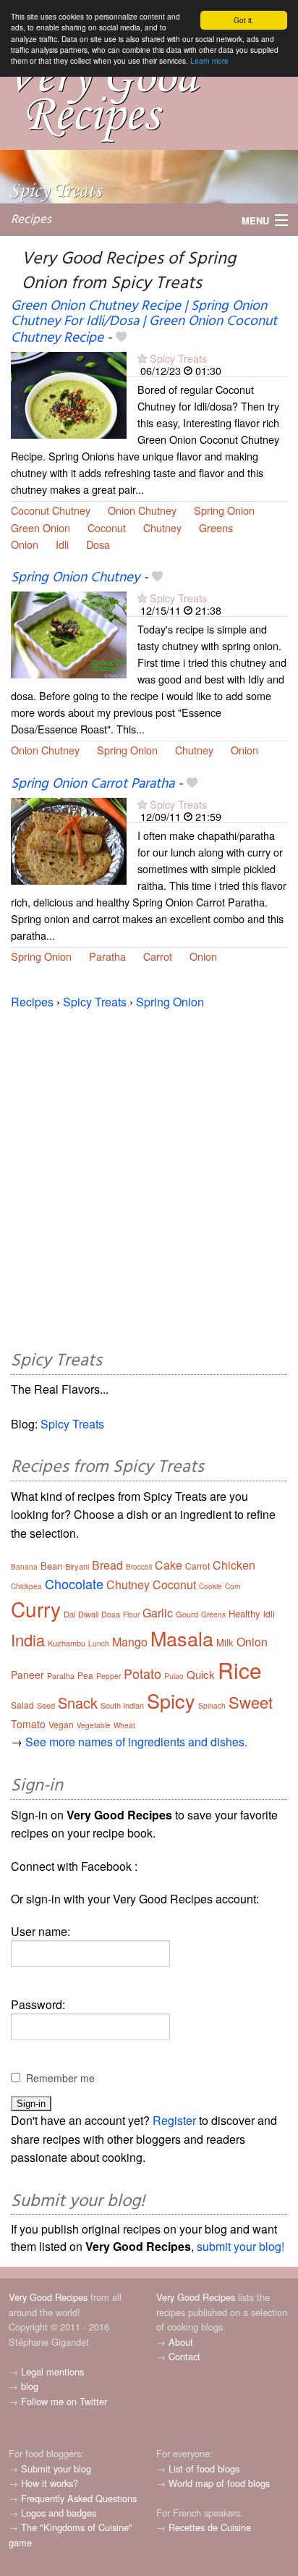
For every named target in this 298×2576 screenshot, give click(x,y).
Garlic (158, 1613)
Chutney (162, 527)
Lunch (99, 1643)
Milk (225, 1642)
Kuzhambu (67, 1643)
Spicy (171, 1700)
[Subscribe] (142, 358)
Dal (69, 1614)
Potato (142, 1673)
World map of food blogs (219, 2483)
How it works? (50, 2483)
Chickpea (26, 1586)
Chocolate (74, 1583)
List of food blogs (204, 2468)
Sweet (251, 1702)
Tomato (28, 1724)
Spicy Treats (178, 358)
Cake (169, 1565)
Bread (107, 1565)
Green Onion (41, 527)
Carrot (158, 956)
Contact (184, 2356)
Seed (46, 1705)
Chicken (234, 1565)
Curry (36, 1609)
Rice (240, 1670)
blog (30, 2386)
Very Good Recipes (48, 2297)
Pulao (174, 1676)
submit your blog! (240, 2246)
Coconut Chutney (51, 510)
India (28, 1640)
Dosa (98, 544)
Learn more (209, 60)
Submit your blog (56, 2468)
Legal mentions (52, 2371)
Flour (131, 1615)
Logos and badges (59, 2513)
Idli (62, 544)
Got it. (244, 20)
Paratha (107, 956)
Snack (78, 1702)
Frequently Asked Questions (79, 2498)
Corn (233, 1586)
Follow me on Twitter (64, 2401)
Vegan (61, 1724)
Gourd (187, 1614)
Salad (22, 1705)
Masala (182, 1638)
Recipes (31, 220)
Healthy (244, 1613)
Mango (130, 1642)
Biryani (77, 1566)
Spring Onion (224, 510)
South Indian (122, 1705)
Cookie (210, 1586)
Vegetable (94, 1725)
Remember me (60, 2078)
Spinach (212, 1706)
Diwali (88, 1614)
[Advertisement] (149, 1177)
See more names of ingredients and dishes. (136, 1742)
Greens (216, 527)
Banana (24, 1567)
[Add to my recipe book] (121, 338)
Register (174, 2120)
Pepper (108, 1676)
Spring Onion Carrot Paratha (93, 784)
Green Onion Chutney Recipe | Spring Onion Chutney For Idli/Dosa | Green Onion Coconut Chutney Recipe (144, 322)
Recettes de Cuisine (210, 2527)
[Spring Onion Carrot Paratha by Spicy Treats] (69, 839)
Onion (25, 544)
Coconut (107, 527)
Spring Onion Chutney (75, 578)
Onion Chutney (142, 510)
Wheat (124, 1725)
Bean (51, 1566)
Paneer (27, 1675)
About (181, 2342)
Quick (201, 1674)
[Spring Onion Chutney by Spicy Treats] (69, 633)
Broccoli (139, 1567)
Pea (85, 1675)
